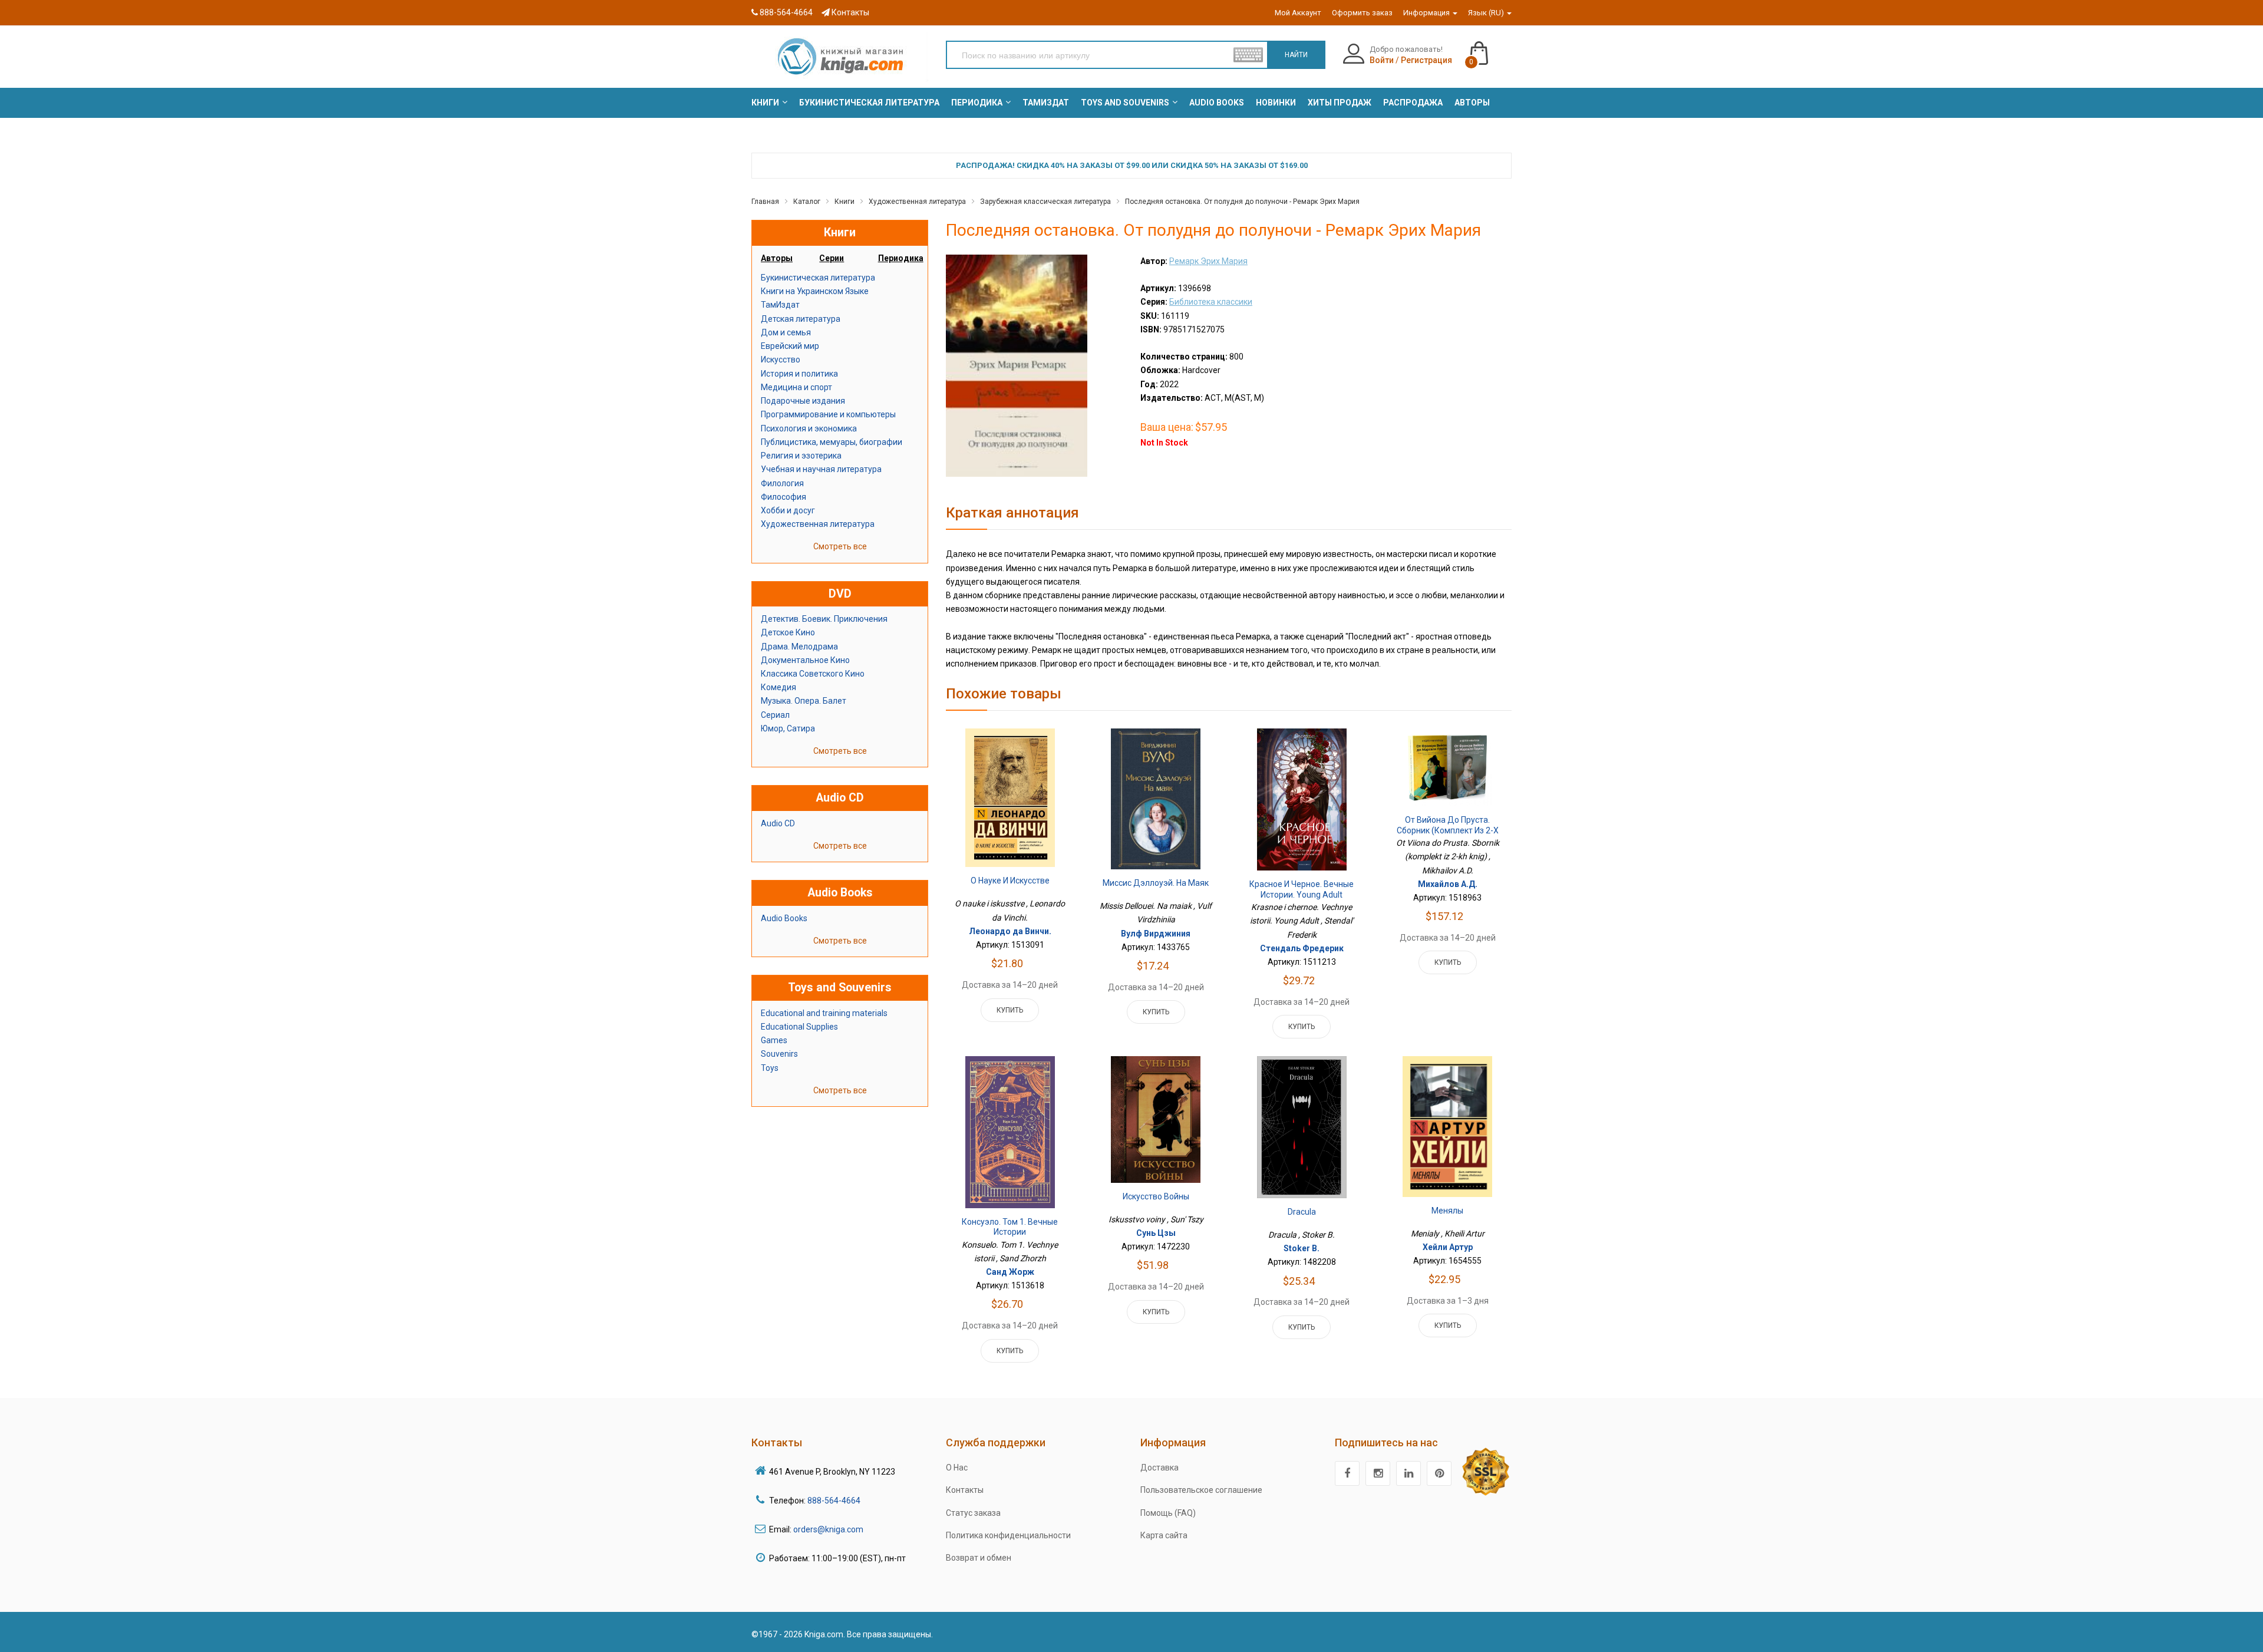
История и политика (799, 374)
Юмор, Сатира (788, 728)
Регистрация (1426, 60)
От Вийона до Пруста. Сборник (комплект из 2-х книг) (1448, 830)
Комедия (778, 687)
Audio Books (784, 918)
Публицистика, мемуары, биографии (832, 442)
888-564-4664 (785, 12)
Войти (1382, 60)
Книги (844, 202)
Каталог (807, 202)
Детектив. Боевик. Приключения (824, 619)
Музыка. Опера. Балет (804, 701)
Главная (765, 202)
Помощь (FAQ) (1168, 1513)
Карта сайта (1164, 1535)
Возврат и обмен (979, 1558)
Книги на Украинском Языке (815, 291)
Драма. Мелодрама (799, 647)
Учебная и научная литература (821, 469)
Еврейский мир (790, 346)
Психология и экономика (809, 428)
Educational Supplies (799, 1027)
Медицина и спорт (796, 387)
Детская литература (801, 319)
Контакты (850, 12)
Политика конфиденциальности (1008, 1535)
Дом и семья (786, 332)
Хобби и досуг (788, 510)
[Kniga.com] (840, 56)
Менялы (1447, 1211)
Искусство (781, 360)
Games (774, 1040)
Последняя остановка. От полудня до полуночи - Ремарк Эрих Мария (1242, 202)
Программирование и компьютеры (828, 414)
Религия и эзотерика (801, 456)
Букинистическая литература (818, 278)
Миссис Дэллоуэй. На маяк (1156, 883)
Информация (1427, 13)
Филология (782, 483)
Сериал (775, 715)
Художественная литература (917, 202)
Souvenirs (779, 1054)
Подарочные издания (803, 401)
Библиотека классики (1211, 302)
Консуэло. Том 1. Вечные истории (1010, 1227)
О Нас (957, 1468)
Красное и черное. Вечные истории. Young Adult (1302, 889)
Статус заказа (973, 1513)
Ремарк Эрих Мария (1208, 261)
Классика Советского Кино (813, 674)
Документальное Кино (805, 660)
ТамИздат (780, 305)
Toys (770, 1068)
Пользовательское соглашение (1201, 1490)
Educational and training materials (824, 1013)
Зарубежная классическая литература (1045, 202)
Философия (784, 497)
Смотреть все (840, 546)
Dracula (1302, 1212)
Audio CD (778, 823)
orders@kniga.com (828, 1529)
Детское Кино (788, 632)
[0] (1491, 48)
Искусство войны (1156, 1196)
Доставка (1159, 1468)
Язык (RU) (1487, 13)
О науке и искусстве (1010, 881)
